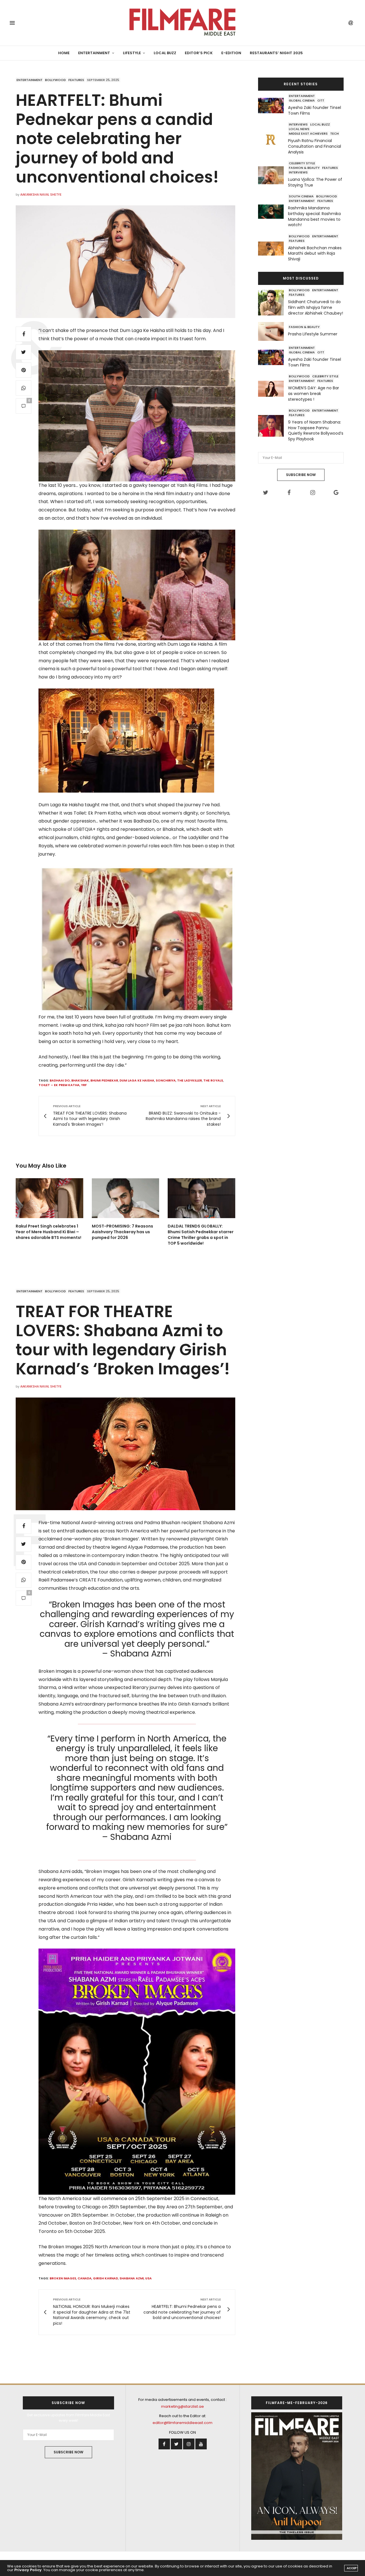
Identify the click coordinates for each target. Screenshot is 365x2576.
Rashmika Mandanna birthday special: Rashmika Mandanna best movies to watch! (314, 216)
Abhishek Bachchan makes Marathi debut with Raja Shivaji (315, 253)
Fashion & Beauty (304, 168)
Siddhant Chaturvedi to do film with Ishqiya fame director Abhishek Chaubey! (316, 307)
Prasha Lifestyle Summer (313, 334)
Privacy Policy (28, 2570)
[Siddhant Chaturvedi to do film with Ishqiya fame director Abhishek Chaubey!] (273, 303)
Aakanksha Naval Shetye (41, 195)
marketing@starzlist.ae (182, 2406)
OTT (321, 100)
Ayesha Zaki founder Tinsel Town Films (315, 110)
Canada (85, 2278)
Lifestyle (132, 53)
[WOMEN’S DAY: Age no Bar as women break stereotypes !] (273, 389)
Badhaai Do (60, 1080)
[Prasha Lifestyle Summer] (273, 331)
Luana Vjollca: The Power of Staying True (315, 182)
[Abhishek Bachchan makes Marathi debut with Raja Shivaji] (273, 249)
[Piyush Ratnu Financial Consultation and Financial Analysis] (273, 139)
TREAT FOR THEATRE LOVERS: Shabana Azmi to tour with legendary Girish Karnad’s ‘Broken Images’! (123, 1340)
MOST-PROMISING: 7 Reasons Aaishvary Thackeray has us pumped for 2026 (122, 1232)
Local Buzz (165, 53)
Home (64, 53)
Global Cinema (302, 100)
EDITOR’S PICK (199, 53)
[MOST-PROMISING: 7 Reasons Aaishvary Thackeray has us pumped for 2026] (126, 1198)
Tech (334, 133)
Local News (299, 129)
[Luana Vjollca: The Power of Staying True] (273, 175)
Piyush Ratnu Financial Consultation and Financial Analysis (315, 146)
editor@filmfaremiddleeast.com (182, 2423)
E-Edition (231, 53)
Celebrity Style (302, 163)
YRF (84, 1085)
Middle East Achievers (308, 133)
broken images (63, 2278)
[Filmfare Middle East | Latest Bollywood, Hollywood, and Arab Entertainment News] (182, 23)
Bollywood (55, 80)
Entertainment (94, 53)
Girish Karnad (106, 2278)
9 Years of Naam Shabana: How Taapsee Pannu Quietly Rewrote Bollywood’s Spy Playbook (316, 431)
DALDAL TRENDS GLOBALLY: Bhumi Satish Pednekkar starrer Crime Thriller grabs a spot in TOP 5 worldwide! (201, 1235)
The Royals (213, 1080)
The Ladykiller (189, 1080)
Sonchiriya (166, 1080)
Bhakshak (80, 1080)
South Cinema (301, 196)
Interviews (298, 124)
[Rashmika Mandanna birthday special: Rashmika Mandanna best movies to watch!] (273, 212)
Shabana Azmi (132, 2278)
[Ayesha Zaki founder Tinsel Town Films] (273, 106)
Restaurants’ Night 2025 (276, 53)
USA (148, 2278)
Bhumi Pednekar (104, 1080)
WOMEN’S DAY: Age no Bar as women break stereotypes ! (314, 393)
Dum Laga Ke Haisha (137, 1080)
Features (76, 80)
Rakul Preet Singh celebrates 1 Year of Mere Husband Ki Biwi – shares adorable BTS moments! (48, 1232)
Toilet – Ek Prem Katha (59, 1085)
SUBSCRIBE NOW (301, 475)
